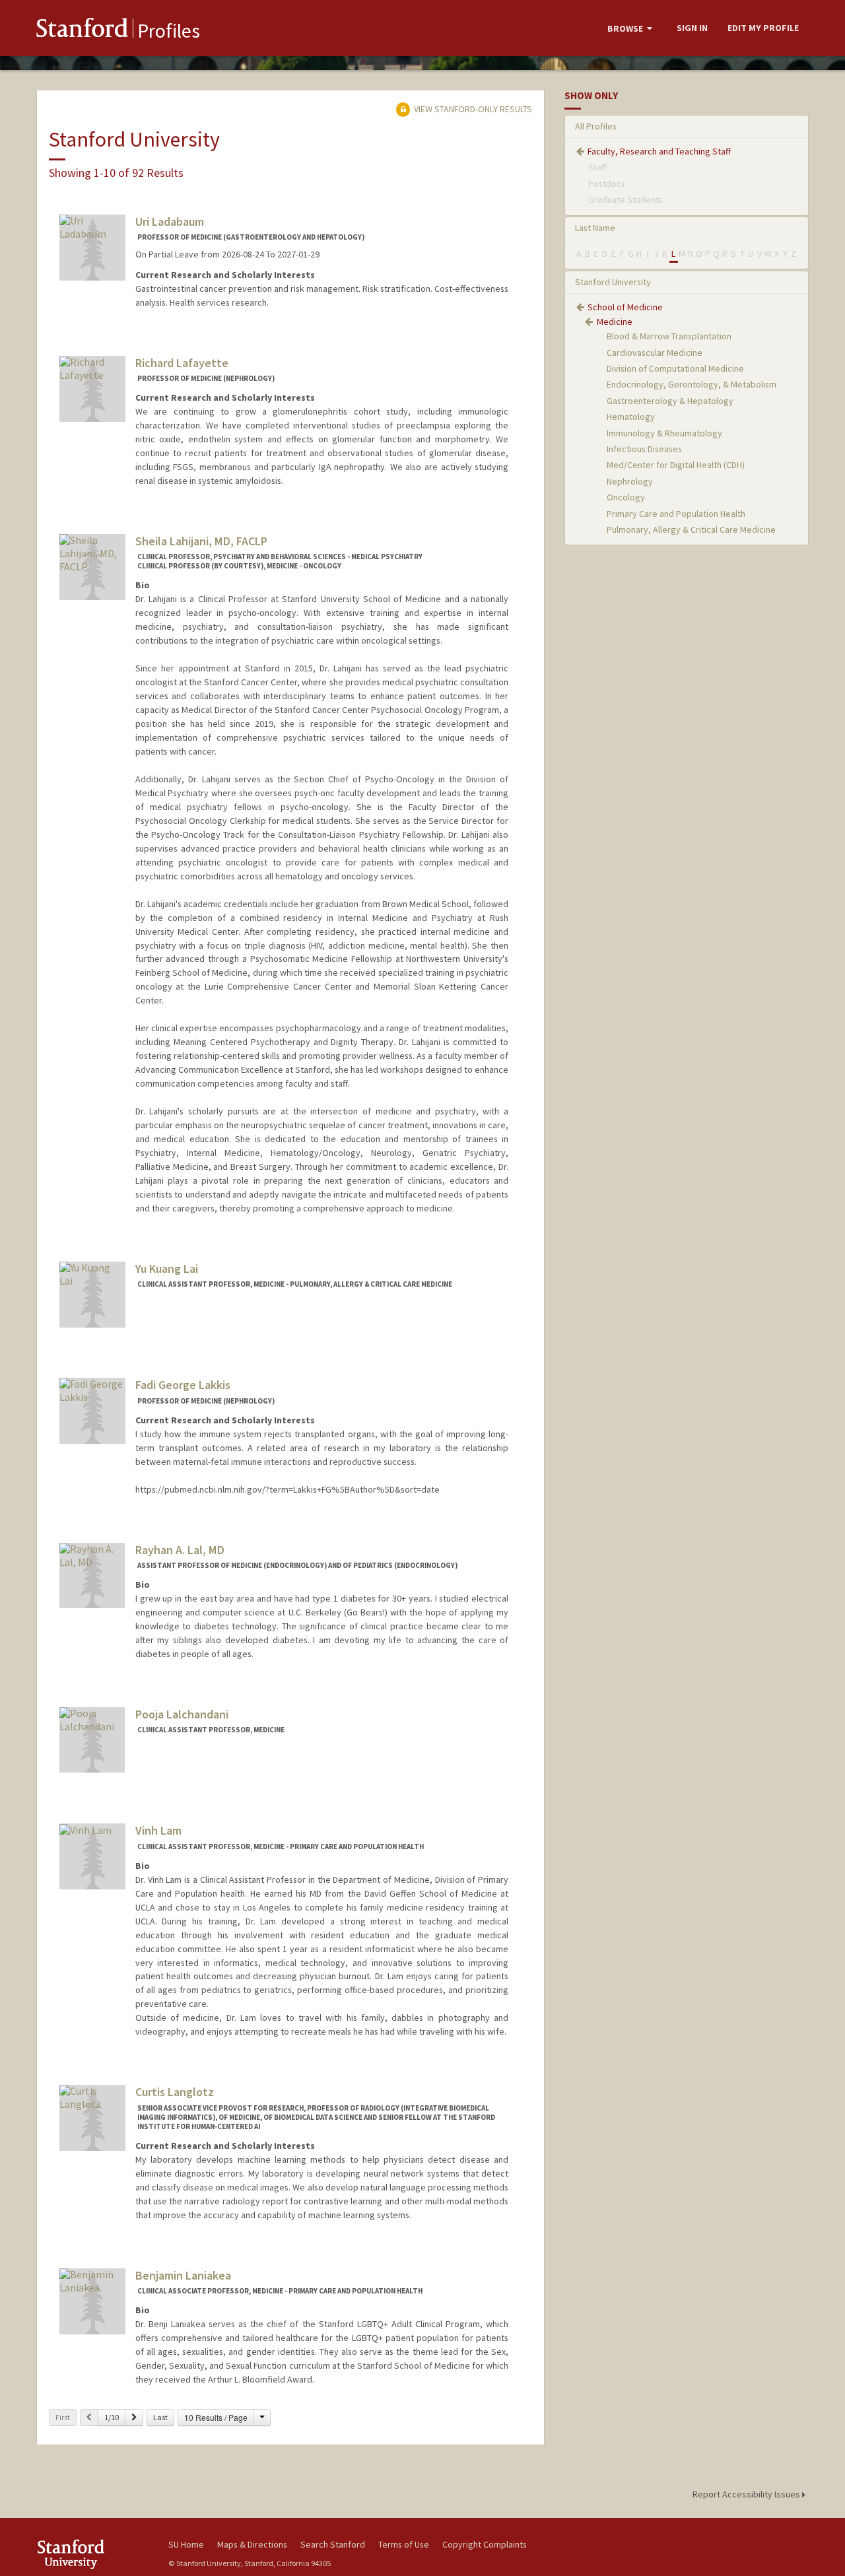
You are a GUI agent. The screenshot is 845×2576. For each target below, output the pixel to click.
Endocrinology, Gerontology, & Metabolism (692, 384)
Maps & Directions (252, 2544)
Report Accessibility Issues (747, 2494)
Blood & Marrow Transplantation (669, 336)
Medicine (615, 322)
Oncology (626, 497)
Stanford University (613, 282)
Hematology (631, 417)
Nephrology (630, 481)
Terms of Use (404, 2544)
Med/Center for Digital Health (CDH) (676, 465)
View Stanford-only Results (472, 109)
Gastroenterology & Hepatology (670, 401)
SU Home (186, 2544)
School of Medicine (625, 307)
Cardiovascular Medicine (655, 353)
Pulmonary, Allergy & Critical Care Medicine (691, 529)
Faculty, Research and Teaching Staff (659, 151)
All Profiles (596, 126)
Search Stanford (333, 2544)
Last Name (595, 228)
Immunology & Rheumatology (664, 433)
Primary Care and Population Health (676, 514)
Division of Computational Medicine (675, 368)
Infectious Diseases (644, 449)
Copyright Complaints (485, 2544)
